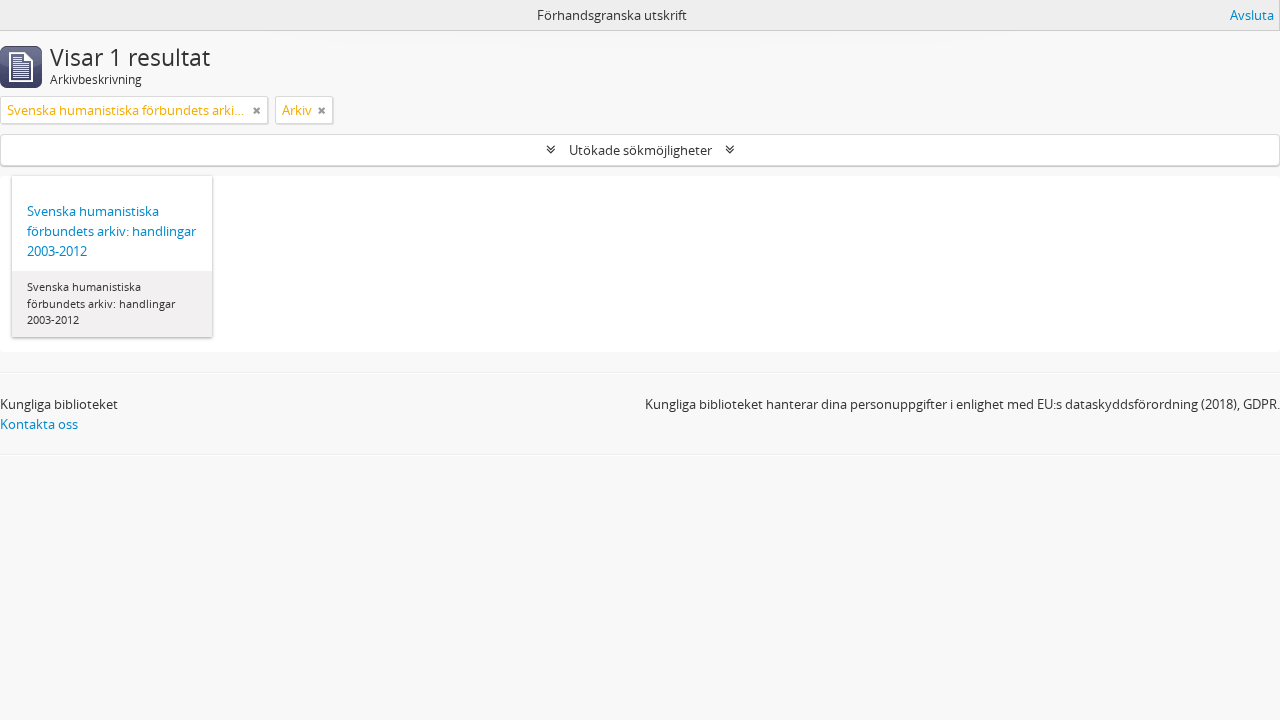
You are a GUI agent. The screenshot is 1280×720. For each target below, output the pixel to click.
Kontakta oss (39, 424)
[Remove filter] (257, 110)
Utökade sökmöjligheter (640, 150)
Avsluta (1252, 15)
